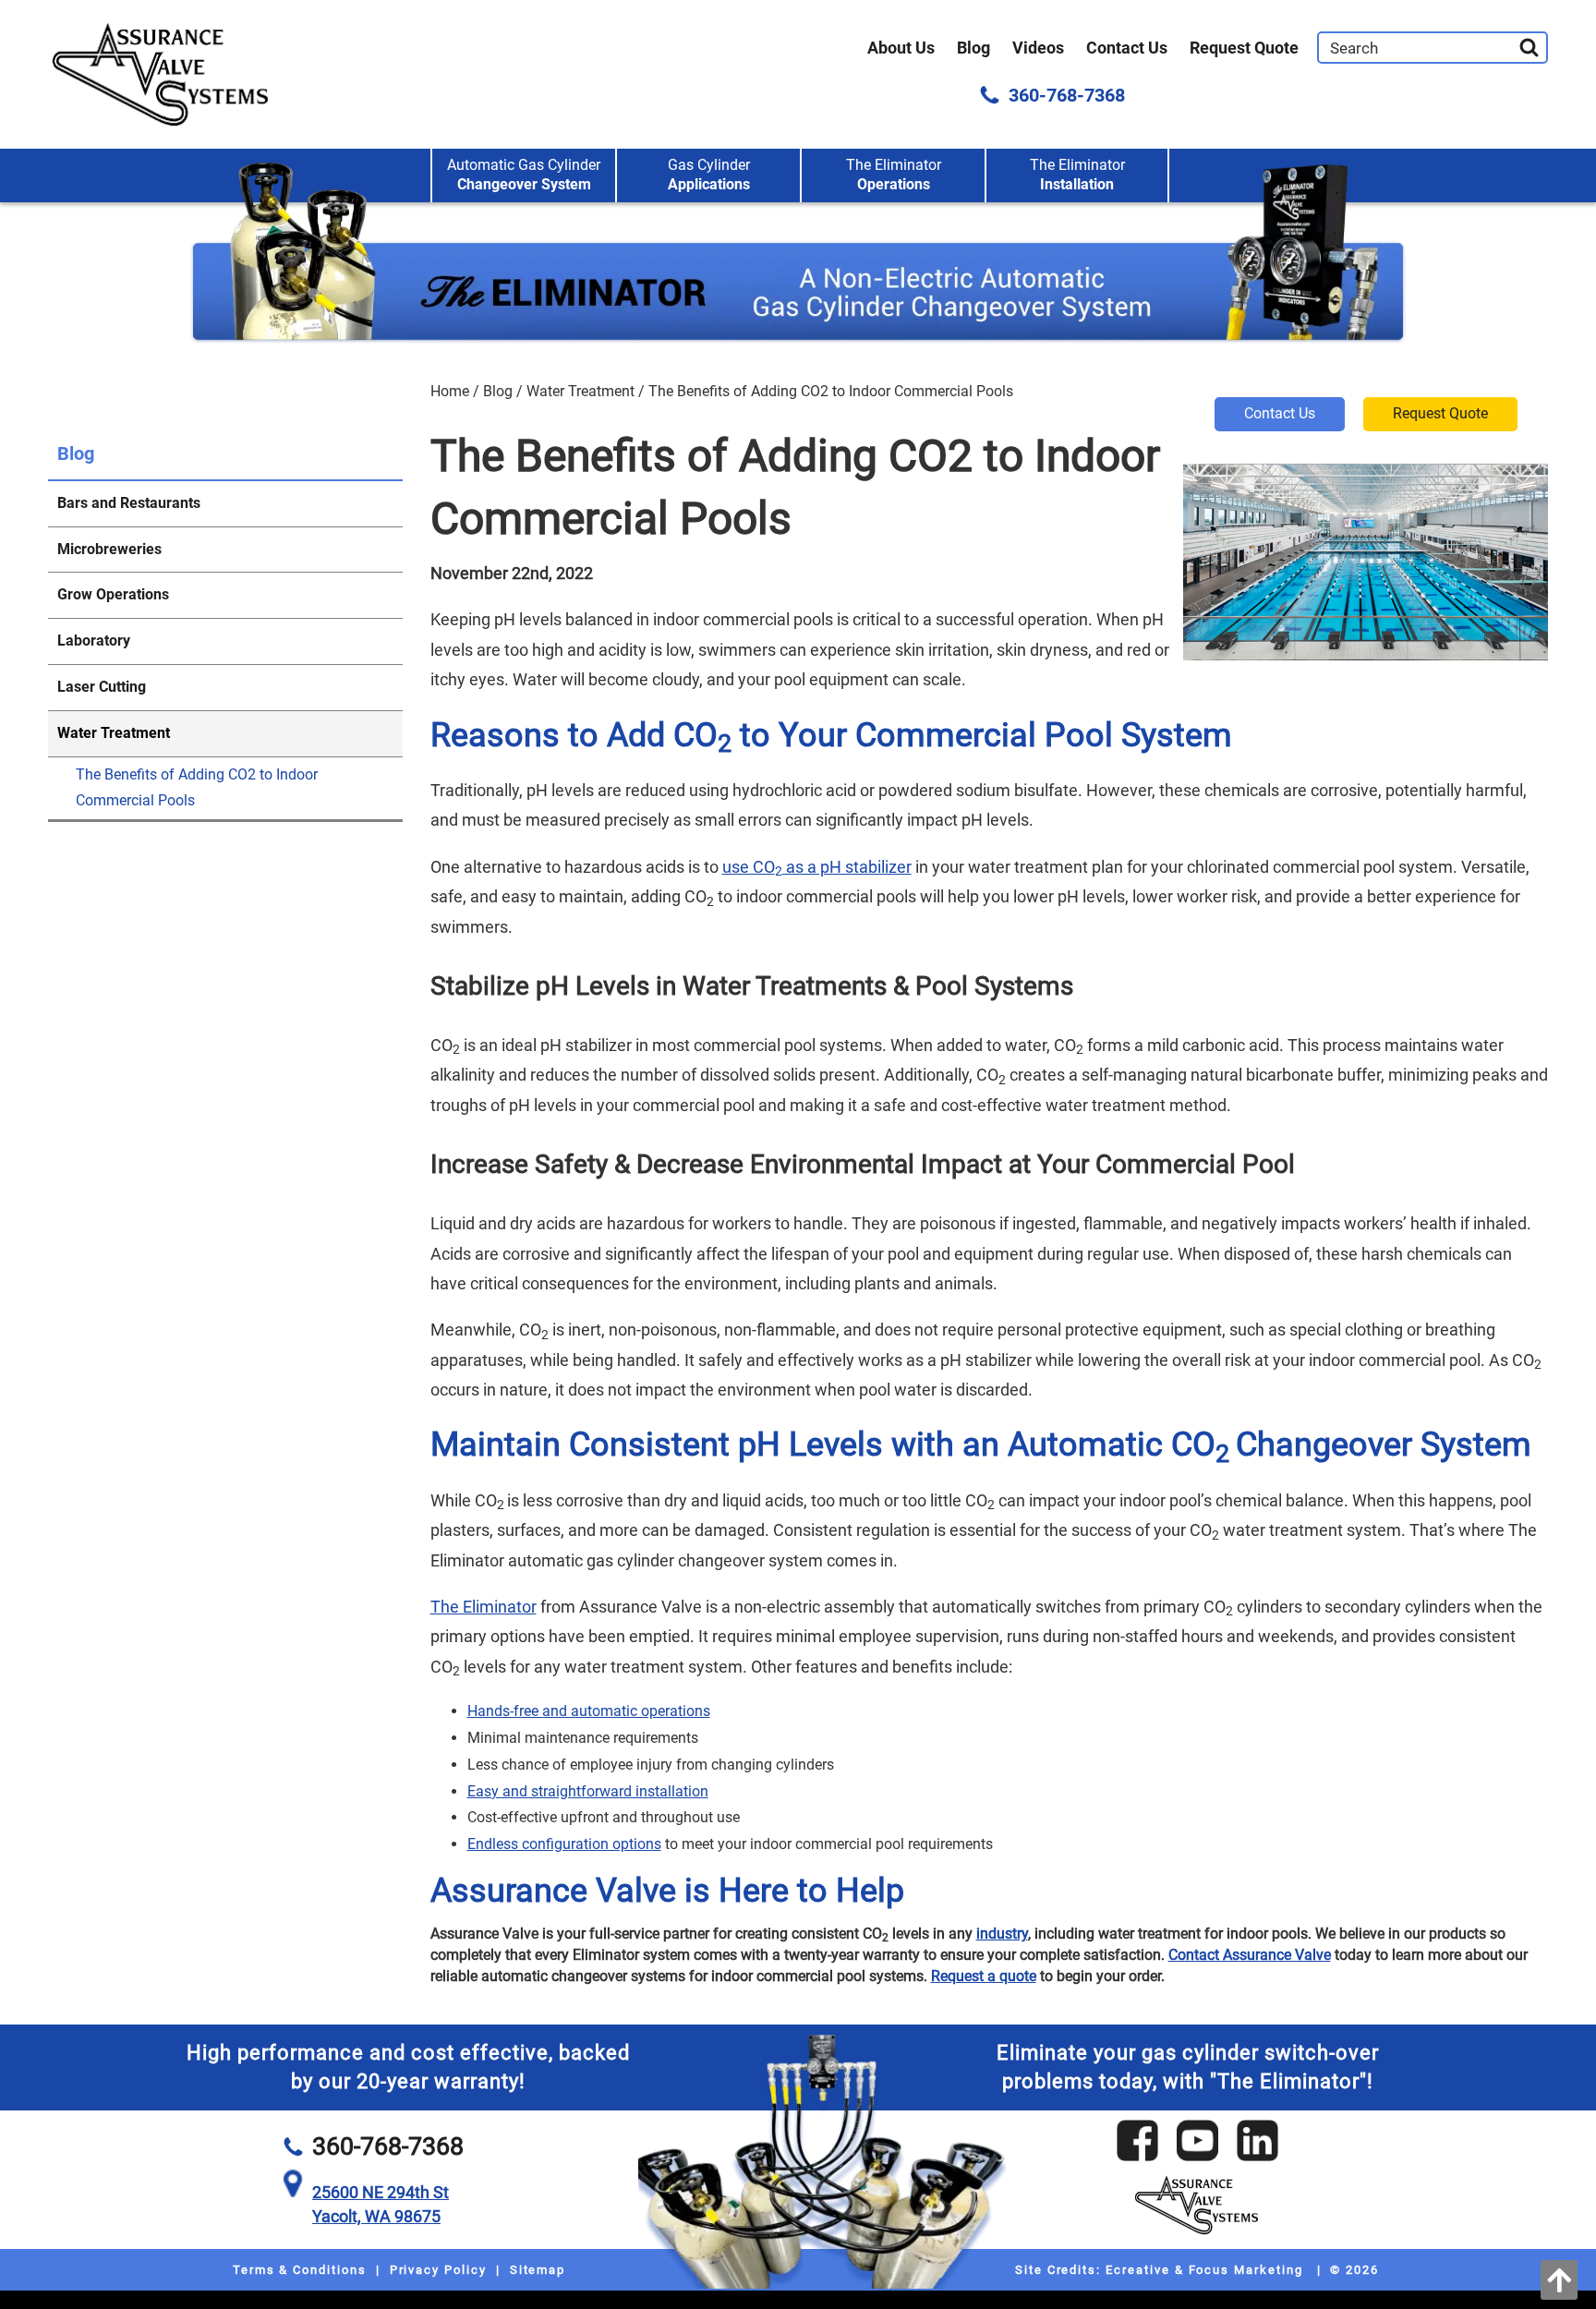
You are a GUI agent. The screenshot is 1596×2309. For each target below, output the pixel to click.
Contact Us (1127, 48)
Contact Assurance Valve (1250, 1955)
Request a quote (984, 1976)
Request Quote (1244, 48)
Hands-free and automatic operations (589, 1711)
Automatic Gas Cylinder (524, 175)
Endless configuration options (564, 1844)
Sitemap (538, 2270)
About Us (901, 48)
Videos (1038, 48)
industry (1002, 1934)
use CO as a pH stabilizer (817, 867)
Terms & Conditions (300, 2270)
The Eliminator (894, 175)
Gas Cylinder (709, 175)
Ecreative (1138, 2270)
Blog (973, 48)
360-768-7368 (1067, 95)
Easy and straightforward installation (588, 1791)
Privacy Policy (438, 2270)
